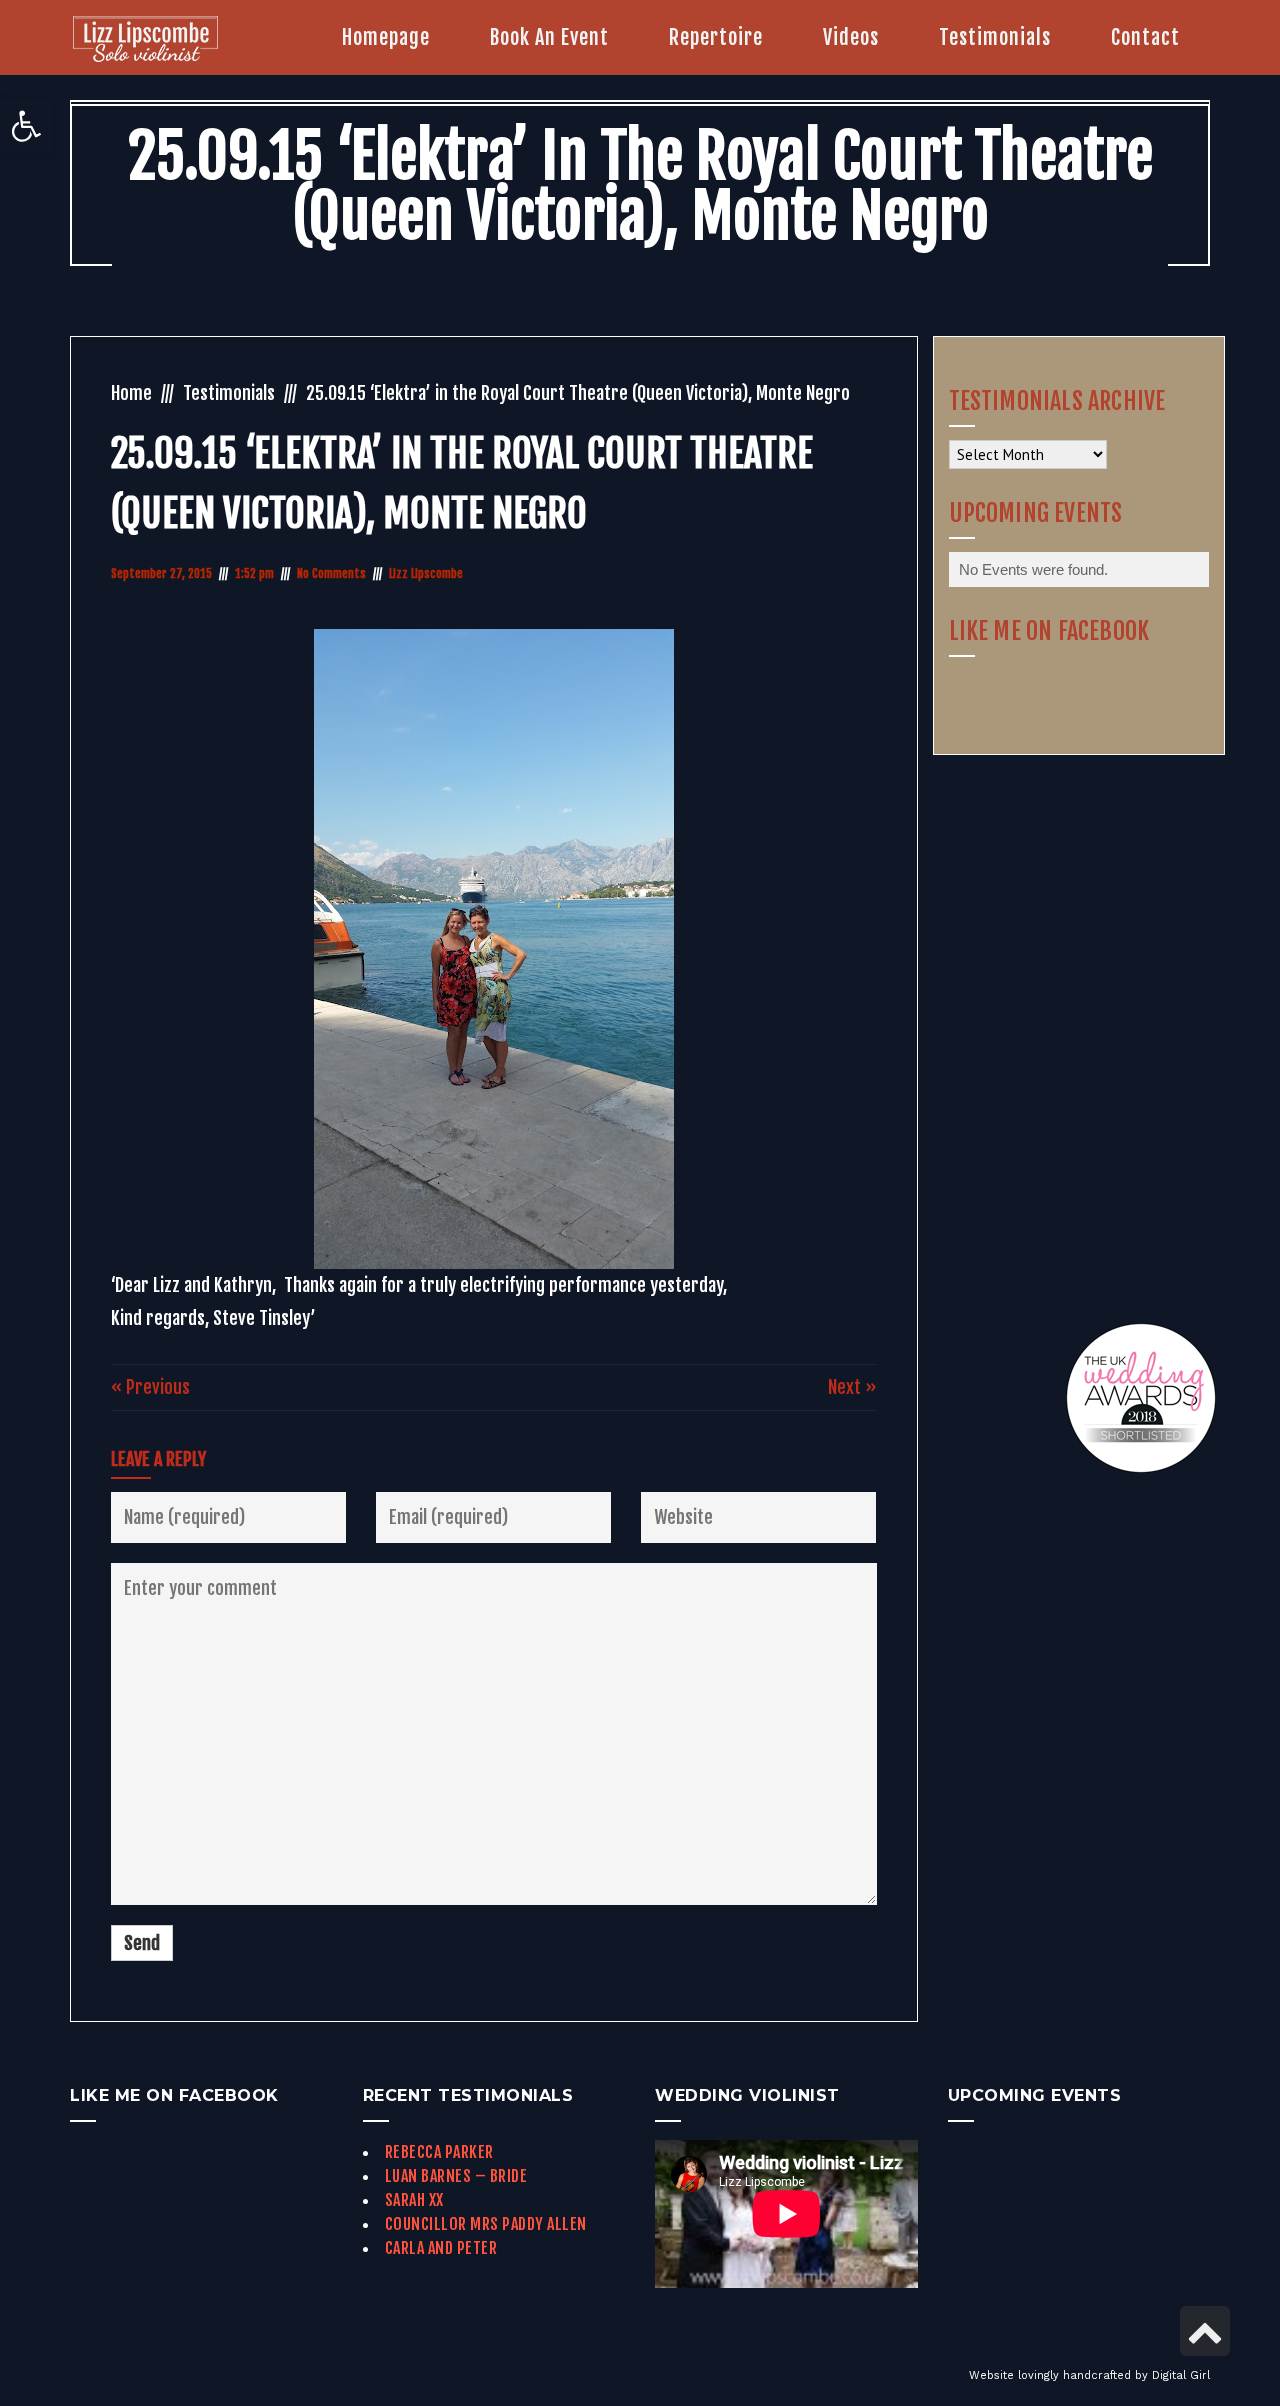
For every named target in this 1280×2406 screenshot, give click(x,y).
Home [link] (131, 393)
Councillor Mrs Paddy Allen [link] (486, 2224)
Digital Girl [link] (1181, 2375)
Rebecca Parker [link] (439, 2152)
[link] (26, 126)
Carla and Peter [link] (441, 2248)
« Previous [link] (150, 1387)
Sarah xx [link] (414, 2200)
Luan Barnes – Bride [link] (456, 2176)
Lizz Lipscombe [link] (426, 573)
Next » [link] (852, 1387)
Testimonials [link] (229, 393)
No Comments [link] (331, 573)
